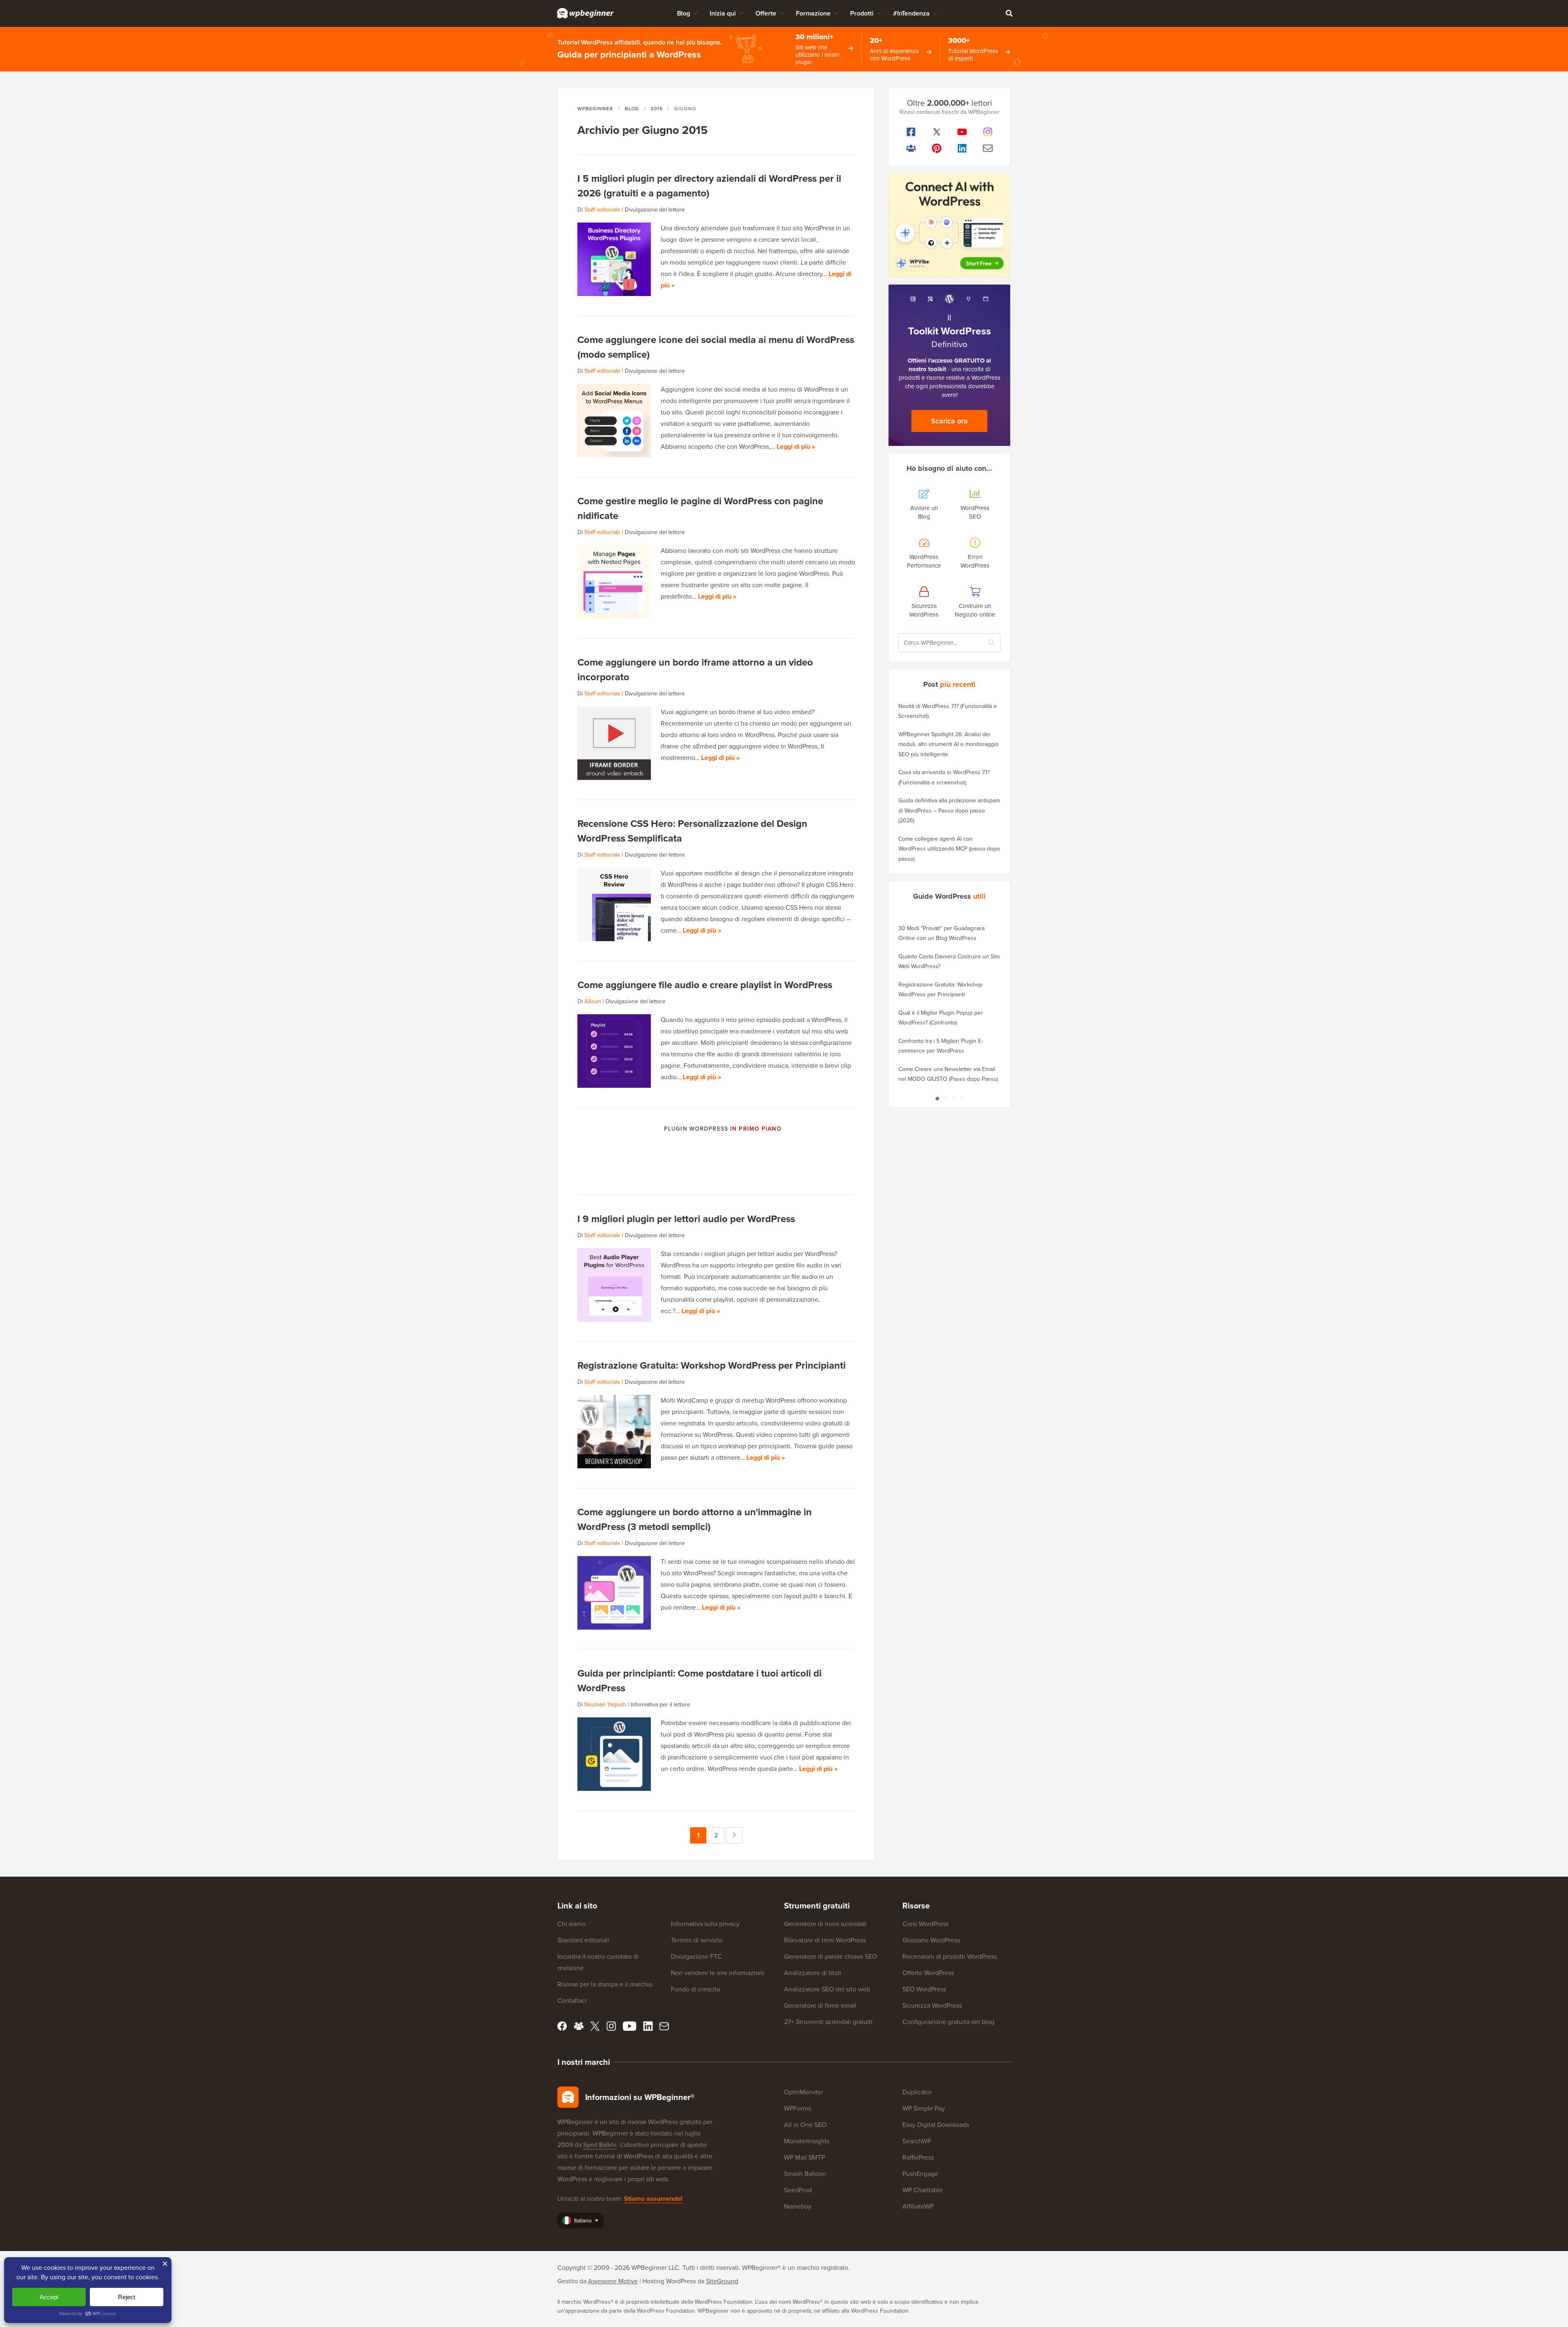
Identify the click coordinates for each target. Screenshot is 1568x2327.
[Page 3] (953, 1098)
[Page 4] (962, 1098)
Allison (593, 1001)
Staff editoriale (602, 210)
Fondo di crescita (695, 1989)
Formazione (813, 13)
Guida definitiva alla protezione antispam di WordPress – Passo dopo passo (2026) (949, 811)
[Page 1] (937, 1098)
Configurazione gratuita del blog (948, 2022)
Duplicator (917, 2092)
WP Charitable (923, 2190)
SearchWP (917, 2141)
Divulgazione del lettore (655, 210)
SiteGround (722, 2281)
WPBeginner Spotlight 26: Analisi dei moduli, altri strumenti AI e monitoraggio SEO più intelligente (948, 744)
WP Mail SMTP (804, 2157)
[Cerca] (1009, 13)
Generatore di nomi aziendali (825, 1924)
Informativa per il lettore (660, 1705)
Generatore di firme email (820, 2005)
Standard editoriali (583, 1940)
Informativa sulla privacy (705, 1924)
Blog (684, 13)
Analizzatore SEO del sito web (827, 1989)
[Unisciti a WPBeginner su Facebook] (911, 132)
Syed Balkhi (600, 2145)
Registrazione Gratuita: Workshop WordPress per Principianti (712, 1365)
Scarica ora (949, 421)
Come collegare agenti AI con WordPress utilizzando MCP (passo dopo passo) (949, 849)
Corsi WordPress (925, 1924)
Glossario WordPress (931, 1940)
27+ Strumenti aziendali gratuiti (828, 2022)
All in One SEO (805, 2125)
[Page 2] (945, 1098)
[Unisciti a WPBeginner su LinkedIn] (962, 148)
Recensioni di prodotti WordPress (950, 1956)
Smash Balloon (805, 2174)
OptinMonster (804, 2092)
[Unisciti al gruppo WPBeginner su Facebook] (911, 148)
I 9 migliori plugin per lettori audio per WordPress (686, 1219)
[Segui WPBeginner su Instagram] (988, 132)
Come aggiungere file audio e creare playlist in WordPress (705, 985)
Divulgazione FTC (696, 1956)
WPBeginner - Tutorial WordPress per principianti (585, 13)
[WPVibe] (949, 226)
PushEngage (920, 2174)
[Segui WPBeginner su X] (937, 132)
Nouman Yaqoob (605, 1705)
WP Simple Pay (924, 2108)
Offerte (766, 13)
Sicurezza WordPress (932, 2005)
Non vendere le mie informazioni (718, 1973)
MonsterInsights (807, 2141)
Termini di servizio (697, 1940)
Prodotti (862, 13)
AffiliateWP (918, 2206)
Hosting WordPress (669, 2281)
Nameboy (798, 2206)
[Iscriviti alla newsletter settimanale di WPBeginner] (988, 148)
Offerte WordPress (928, 1973)
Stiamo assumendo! (653, 2199)
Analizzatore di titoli (813, 1973)
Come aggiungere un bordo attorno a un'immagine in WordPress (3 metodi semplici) (695, 1519)
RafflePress (918, 2157)
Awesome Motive (613, 2281)
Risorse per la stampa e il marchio (605, 1984)
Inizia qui (723, 13)
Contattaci (572, 2001)
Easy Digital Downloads (936, 2125)
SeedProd (798, 2190)
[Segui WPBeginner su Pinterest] (937, 148)
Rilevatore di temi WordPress (825, 1940)
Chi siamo (571, 1924)
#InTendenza (911, 13)
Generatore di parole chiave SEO (831, 1956)
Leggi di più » (796, 446)
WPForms (797, 2108)
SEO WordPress (924, 1989)
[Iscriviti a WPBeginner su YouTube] (962, 132)
